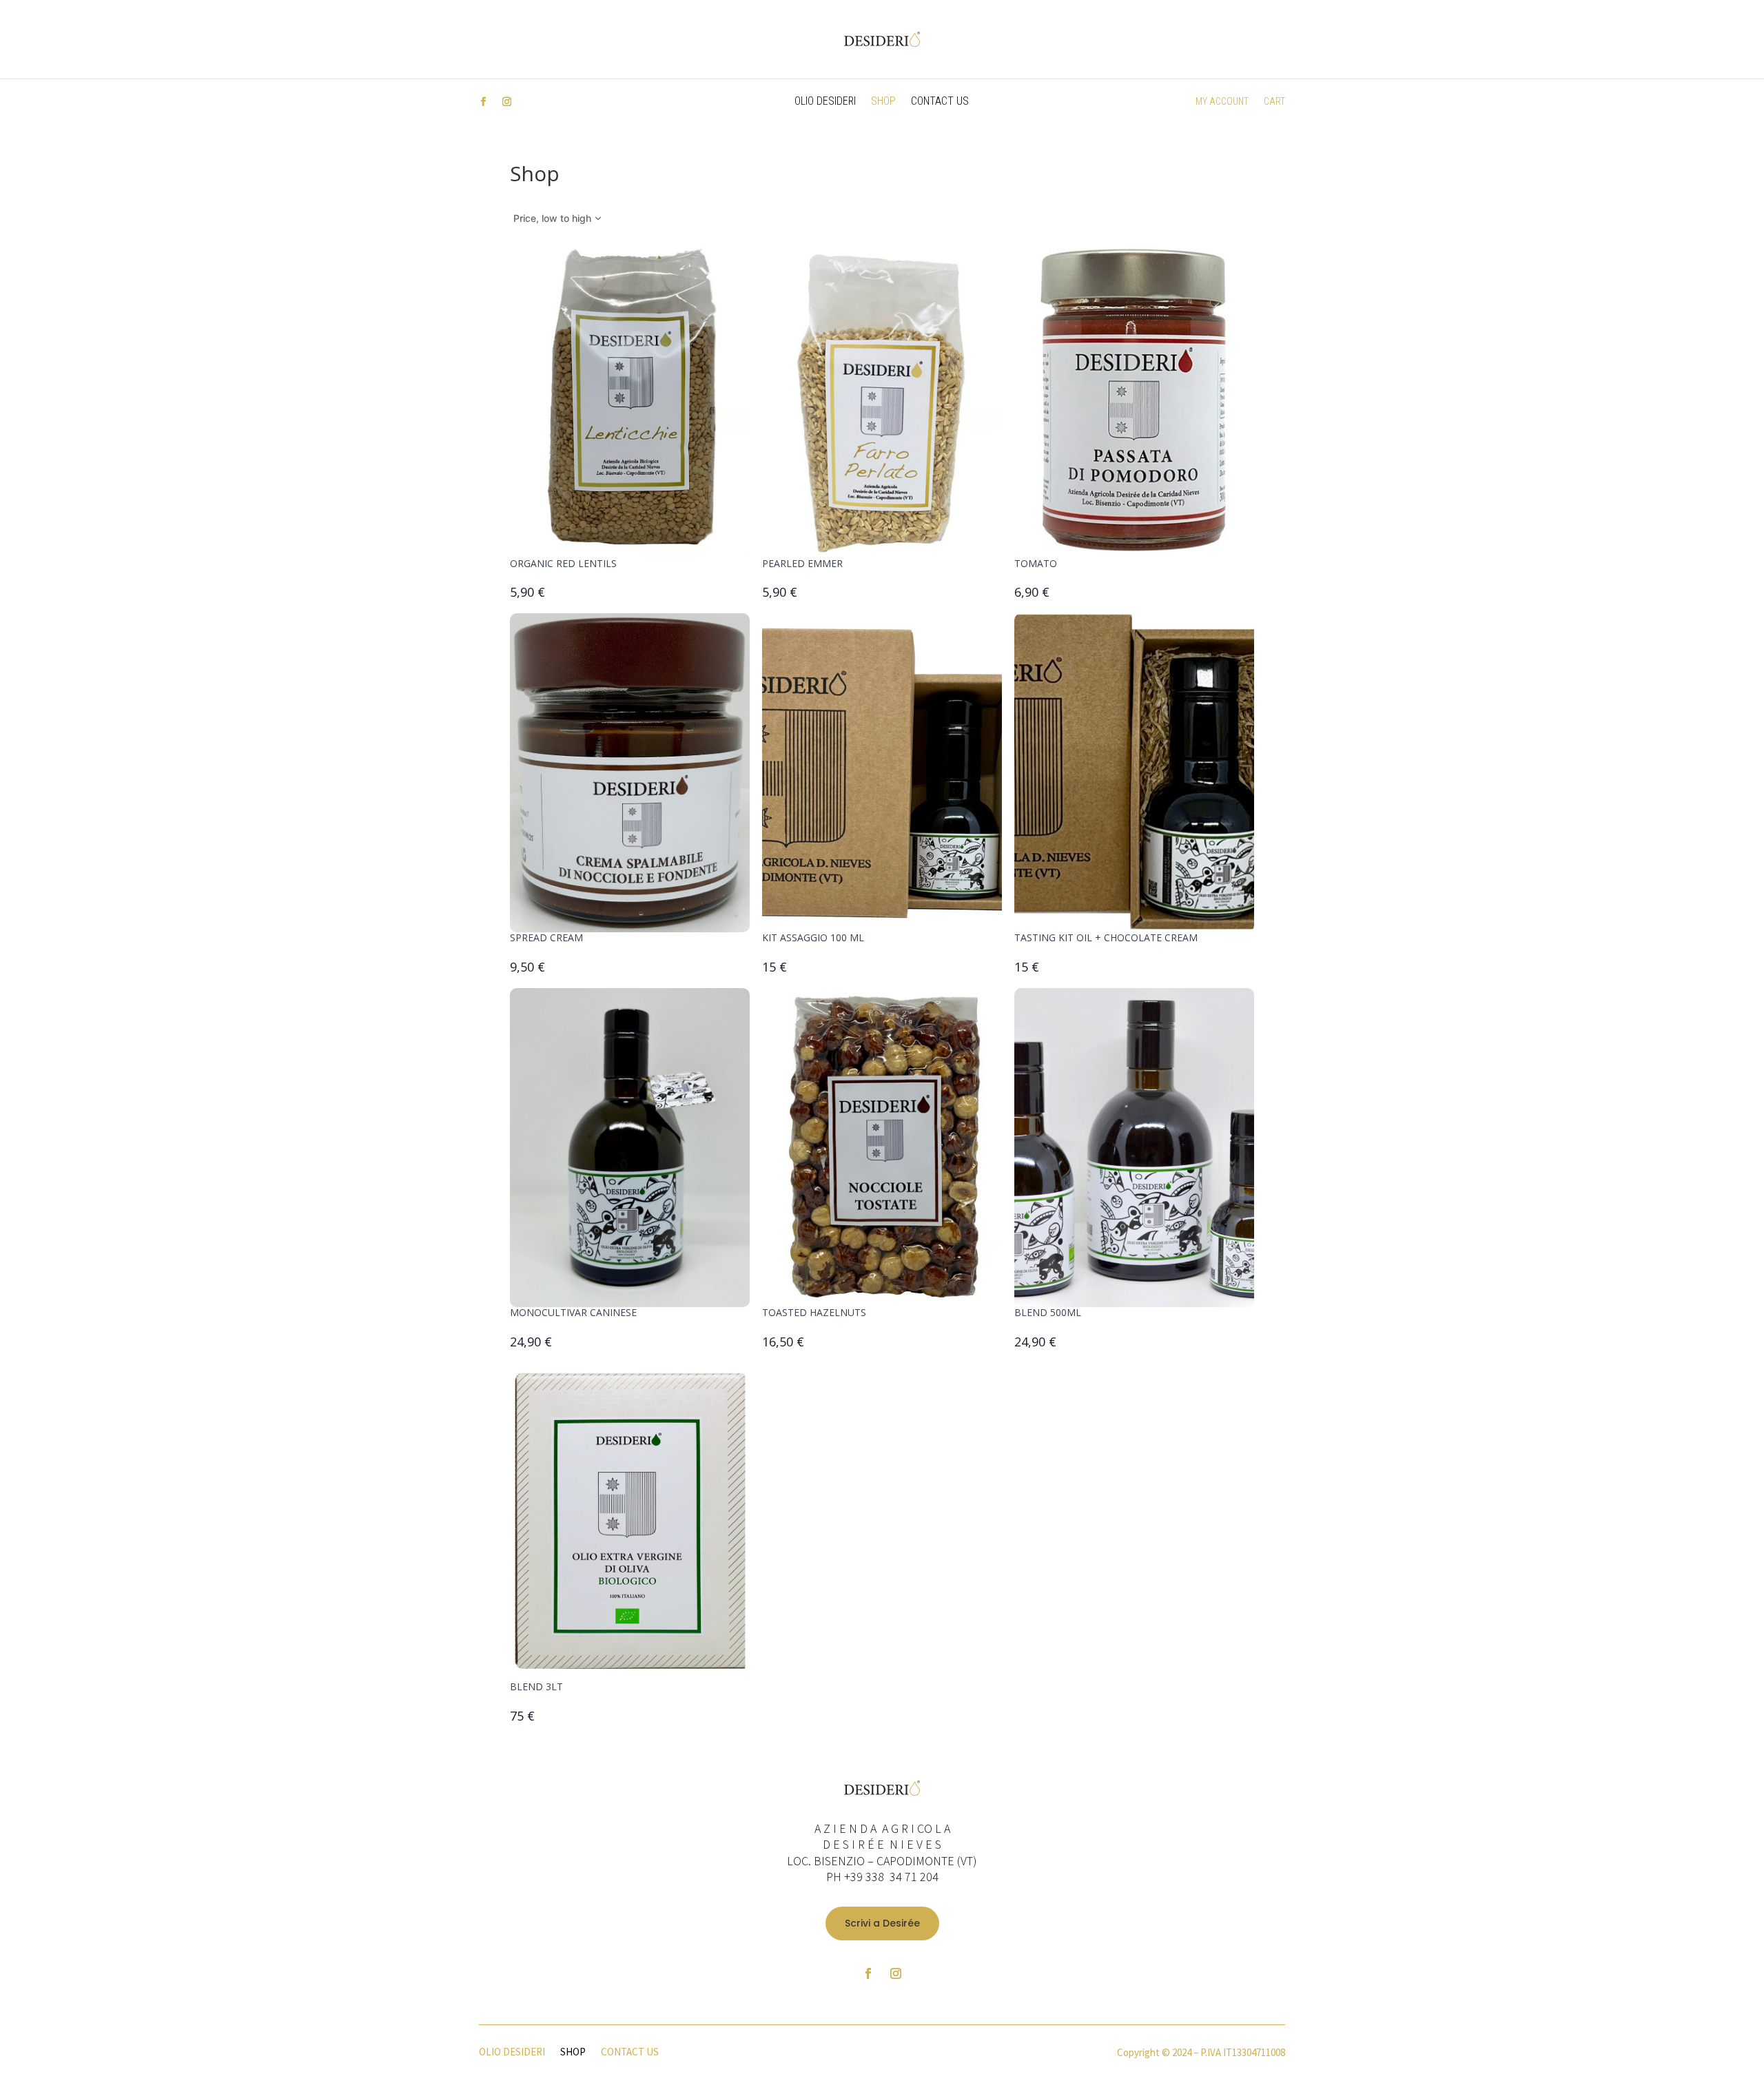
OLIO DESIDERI (825, 102)
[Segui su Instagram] (506, 102)
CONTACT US (940, 102)
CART (1274, 102)
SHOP (883, 102)
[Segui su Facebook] (483, 102)
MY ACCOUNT (1222, 102)
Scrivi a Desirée (882, 1923)
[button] (558, 218)
